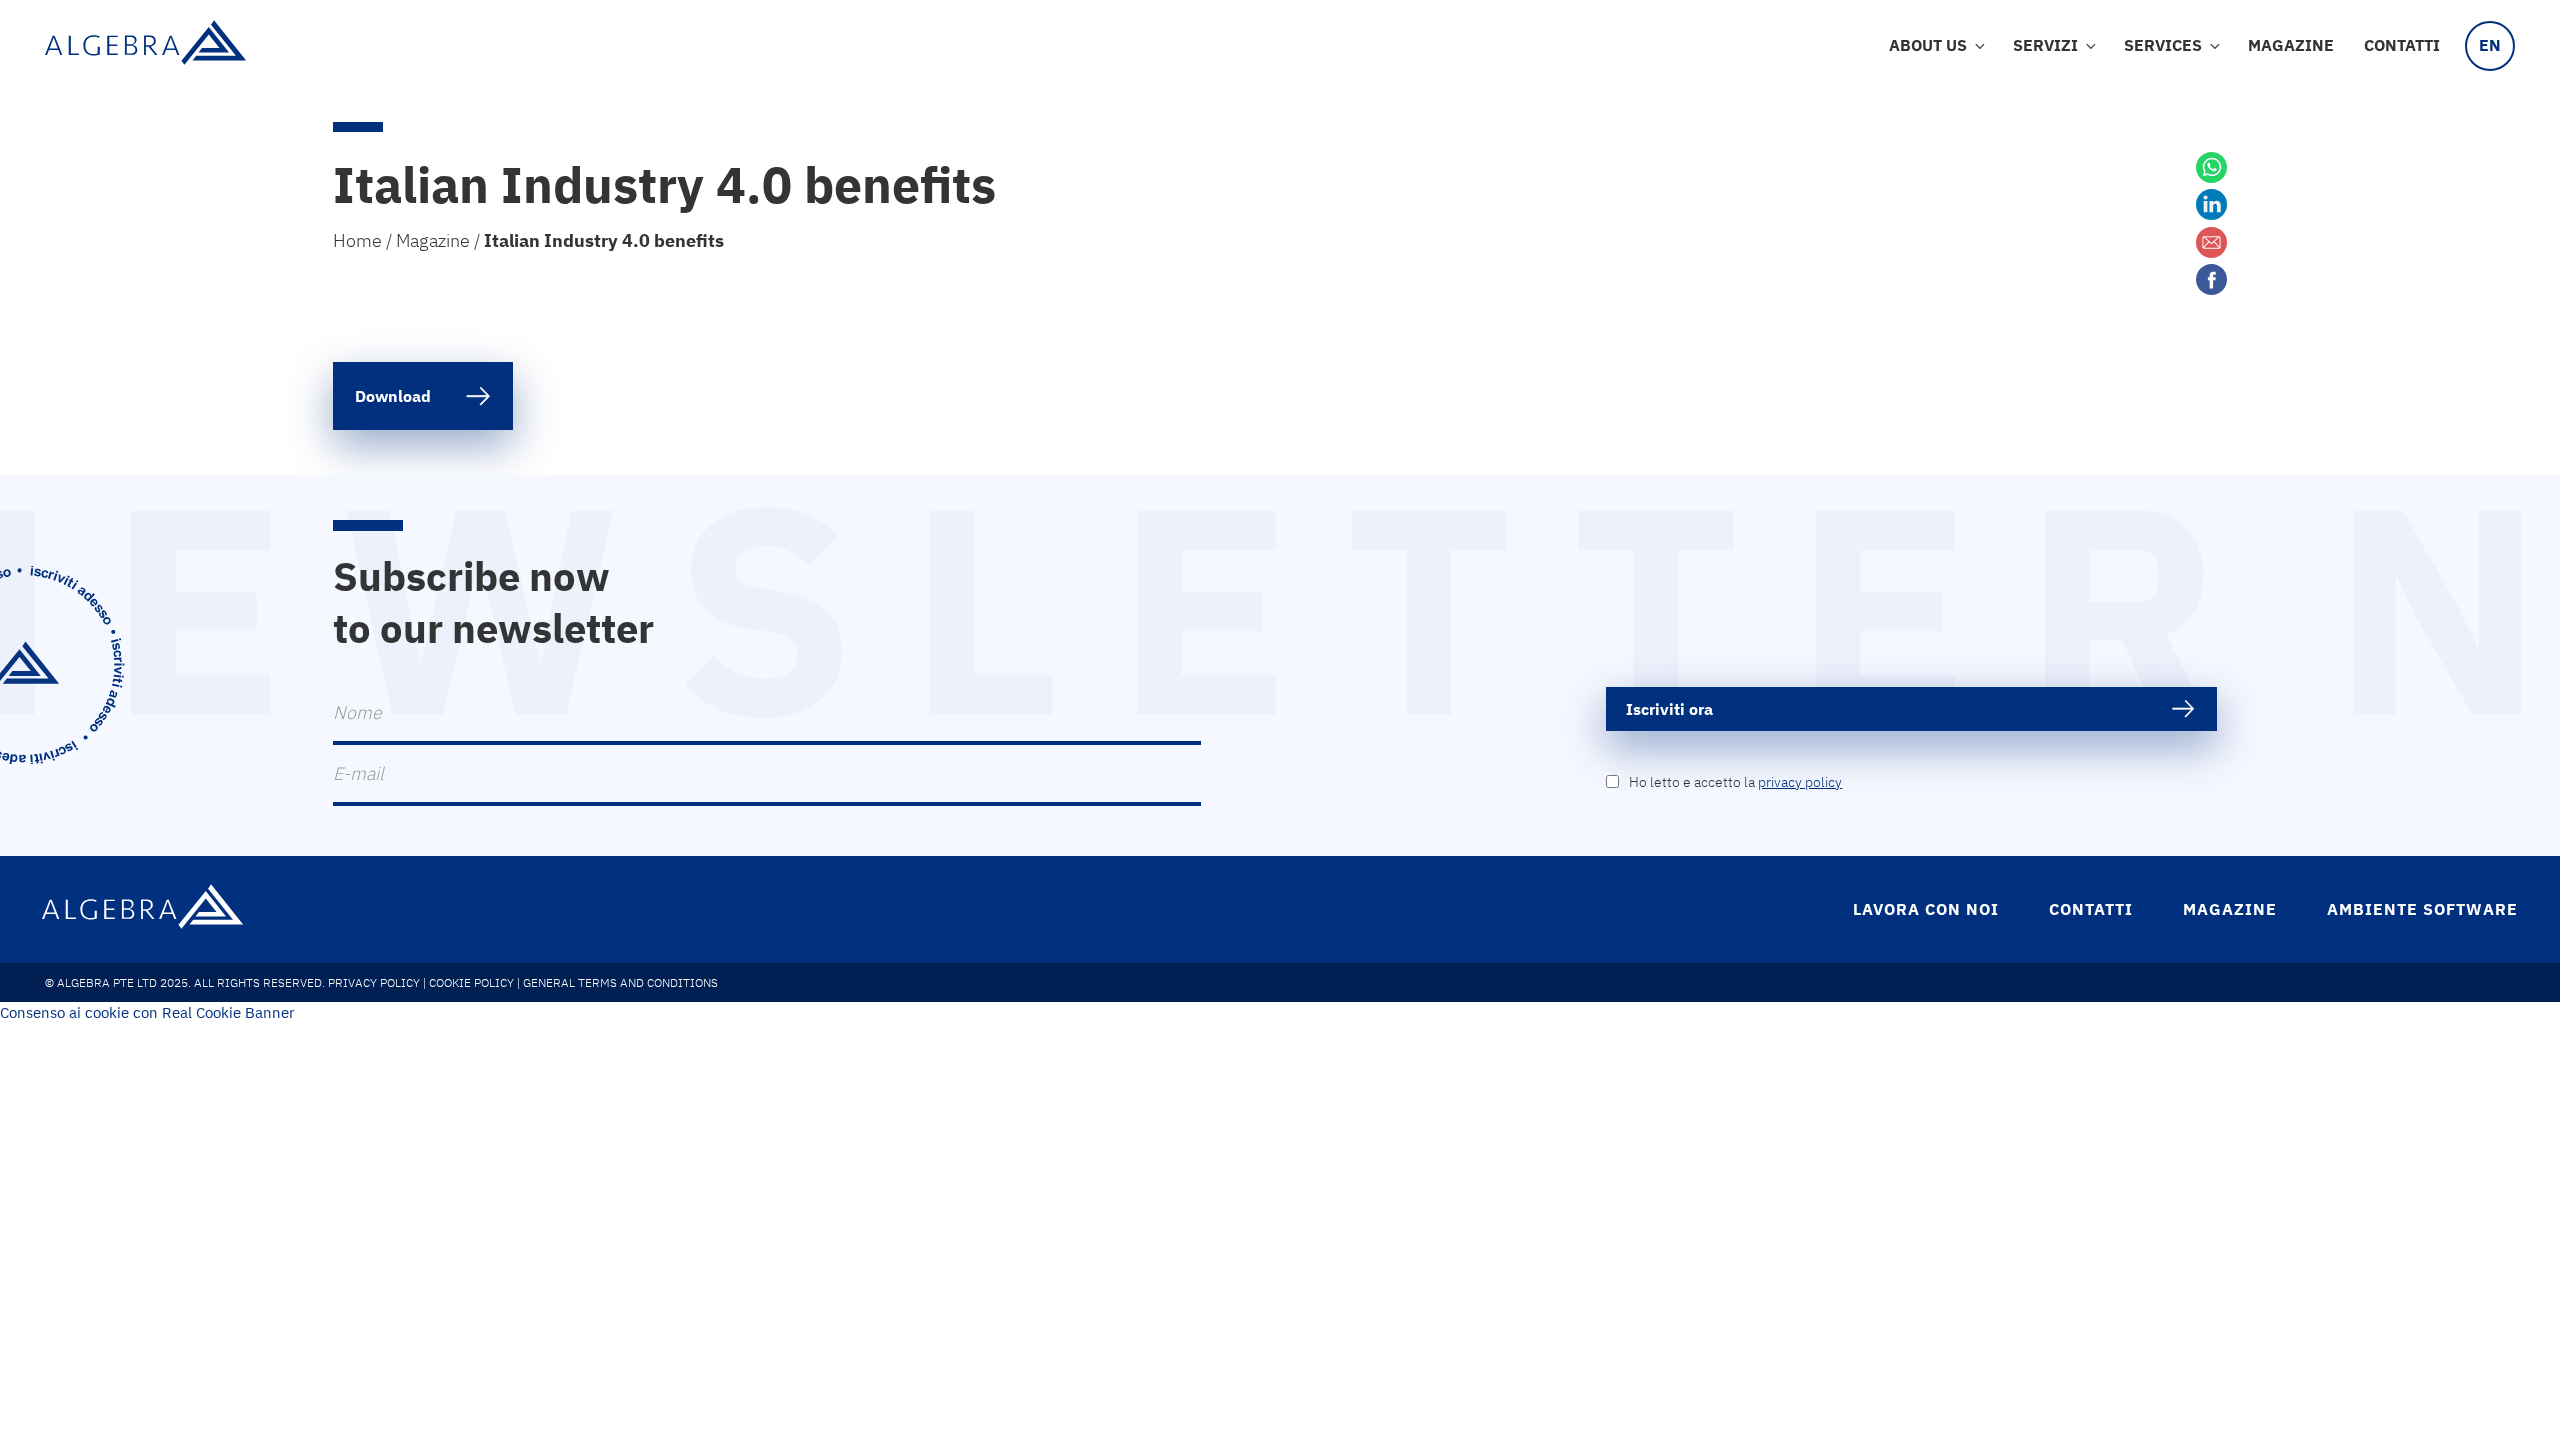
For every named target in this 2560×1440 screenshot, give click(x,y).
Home (357, 240)
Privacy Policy (374, 982)
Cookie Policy (471, 982)
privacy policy (1800, 782)
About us (1928, 45)
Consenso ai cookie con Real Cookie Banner (147, 1012)
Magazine (2291, 45)
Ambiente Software (2422, 909)
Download (393, 396)
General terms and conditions (620, 982)
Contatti (2402, 45)
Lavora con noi (1926, 909)
